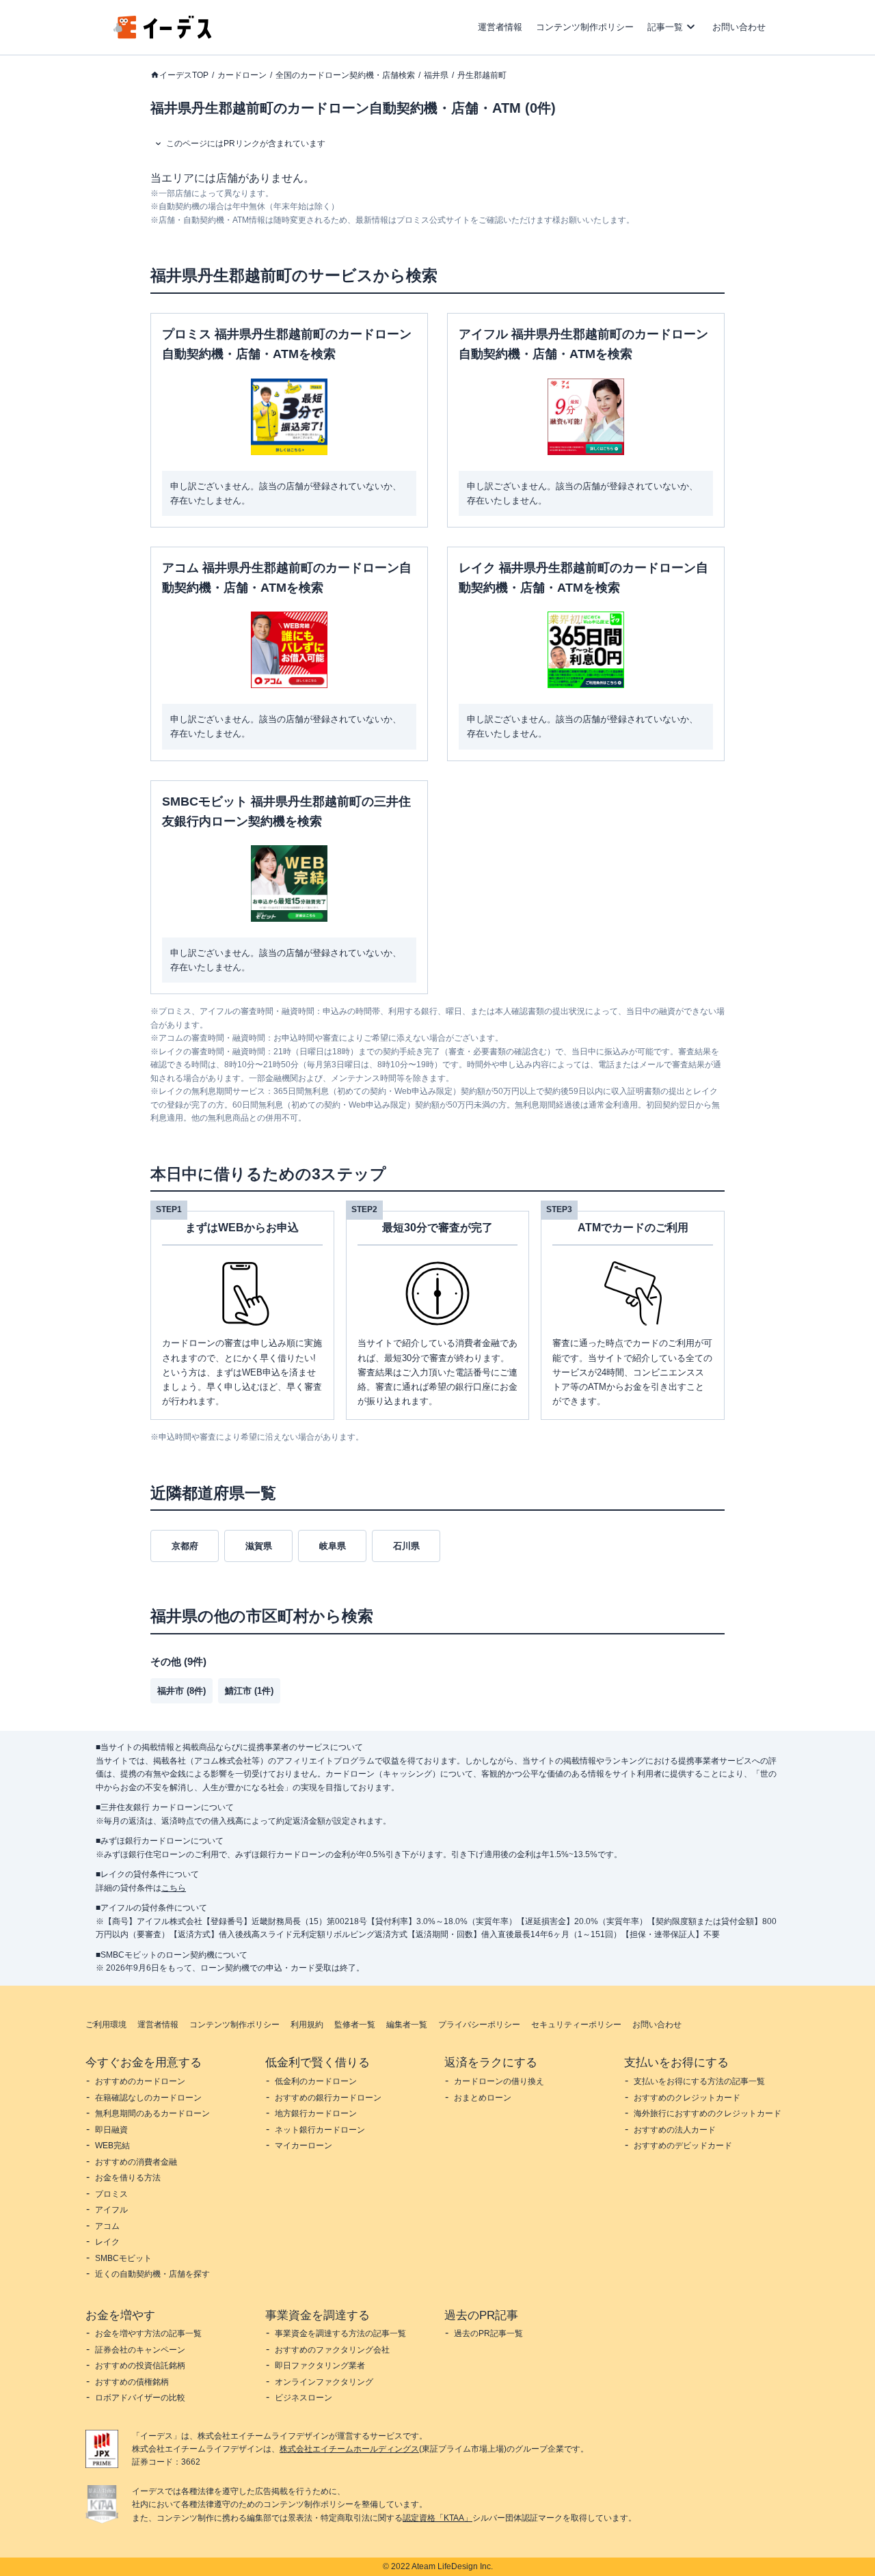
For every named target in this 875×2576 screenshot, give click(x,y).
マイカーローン (304, 2146)
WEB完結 (112, 2146)
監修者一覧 (355, 2025)
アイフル (111, 2210)
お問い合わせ (739, 27)
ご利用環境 (106, 2025)
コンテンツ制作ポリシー (585, 27)
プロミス (111, 2194)
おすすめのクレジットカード (687, 2098)
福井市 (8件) (181, 1691)
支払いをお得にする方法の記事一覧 (699, 2081)
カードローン (242, 75)
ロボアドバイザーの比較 (140, 2398)
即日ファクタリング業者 (320, 2366)
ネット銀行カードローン (320, 2130)
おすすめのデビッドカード (683, 2146)
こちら (174, 1888)
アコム (107, 2226)
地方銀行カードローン (316, 2113)
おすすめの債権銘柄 (132, 2382)
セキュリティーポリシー (576, 2025)
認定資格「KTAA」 (437, 2518)
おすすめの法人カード (675, 2130)
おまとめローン (483, 2098)
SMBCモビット (123, 2258)
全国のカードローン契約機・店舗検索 (345, 75)
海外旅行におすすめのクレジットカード (708, 2113)
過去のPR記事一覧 (488, 2333)
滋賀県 (259, 1546)
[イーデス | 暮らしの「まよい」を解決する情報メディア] (163, 35)
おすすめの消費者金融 (136, 2162)
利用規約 (307, 2025)
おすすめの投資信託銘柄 (140, 2366)
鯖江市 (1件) (249, 1691)
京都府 (185, 1546)
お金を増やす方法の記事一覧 (148, 2333)
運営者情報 (500, 27)
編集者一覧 (407, 2025)
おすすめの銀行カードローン (328, 2098)
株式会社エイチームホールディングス (349, 2449)
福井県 (436, 75)
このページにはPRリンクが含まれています (246, 143)
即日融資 (111, 2130)
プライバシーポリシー (479, 2025)
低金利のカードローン (316, 2081)
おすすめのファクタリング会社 (332, 2350)
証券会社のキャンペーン (140, 2350)
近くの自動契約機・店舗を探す (152, 2274)
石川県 (406, 1546)
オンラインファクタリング (324, 2382)
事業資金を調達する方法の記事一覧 (340, 2333)
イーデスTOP (184, 75)
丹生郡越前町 (482, 75)
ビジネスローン (304, 2398)
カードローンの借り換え (499, 2081)
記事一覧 (665, 27)
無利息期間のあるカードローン (152, 2113)
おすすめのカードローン (140, 2081)
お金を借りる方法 (128, 2178)
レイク (107, 2242)
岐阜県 (333, 1546)
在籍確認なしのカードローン (148, 2098)
